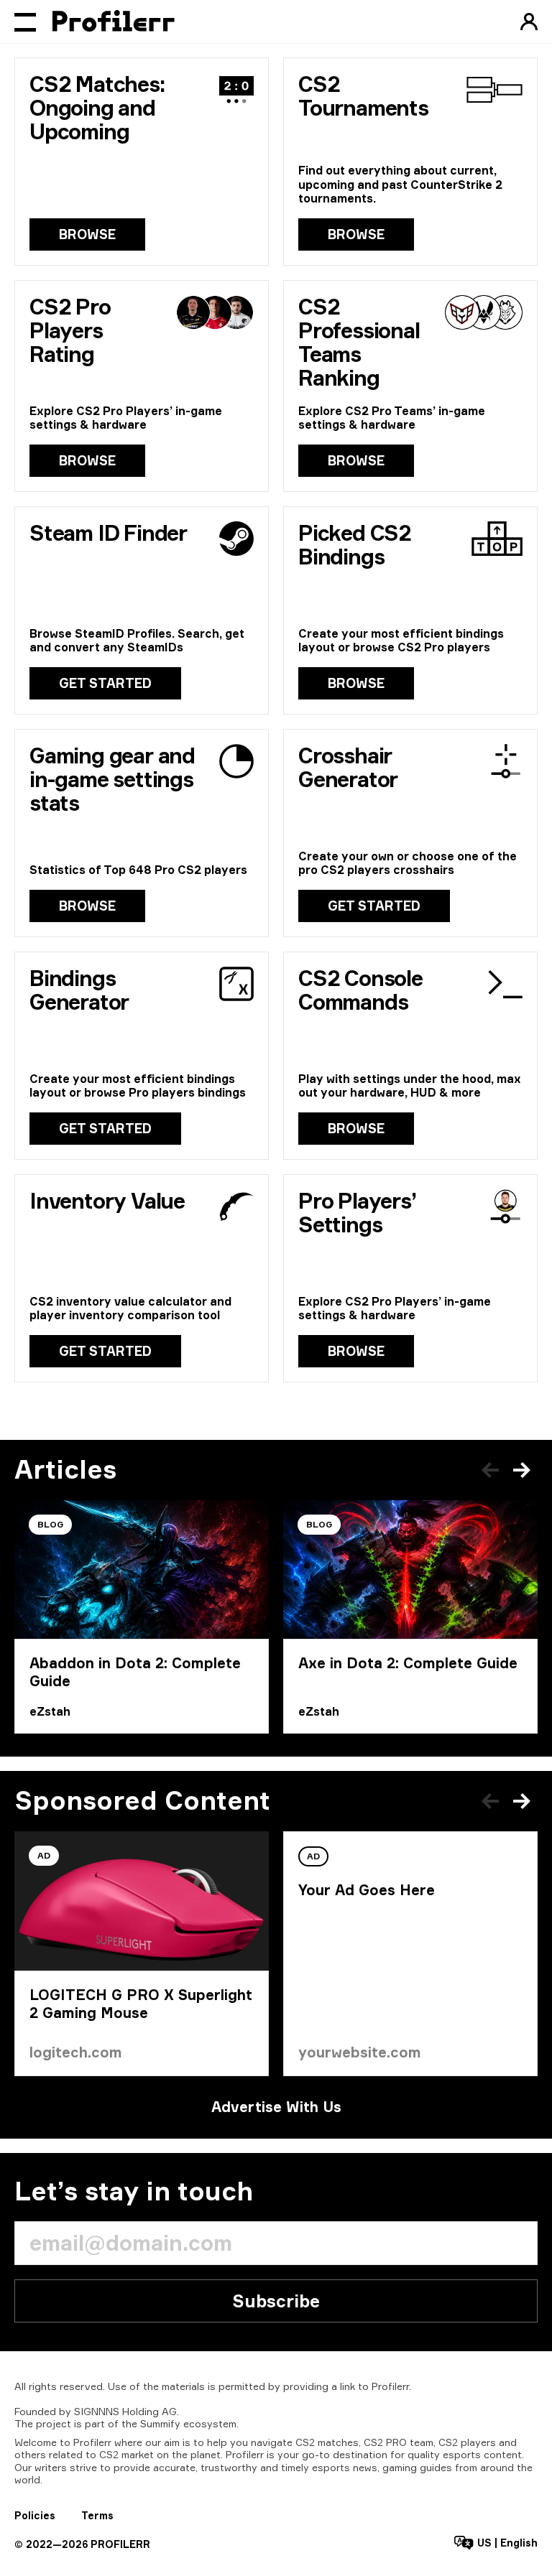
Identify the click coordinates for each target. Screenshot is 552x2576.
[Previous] (490, 1470)
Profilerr (390, 2386)
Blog (50, 1524)
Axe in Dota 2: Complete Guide (408, 1663)
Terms (97, 2515)
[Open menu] (25, 22)
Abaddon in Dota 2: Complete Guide (135, 1672)
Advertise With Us (276, 2107)
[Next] (522, 1470)
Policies (35, 2515)
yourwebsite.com (360, 2052)
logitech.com (76, 2052)
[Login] (529, 22)
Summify (160, 2423)
